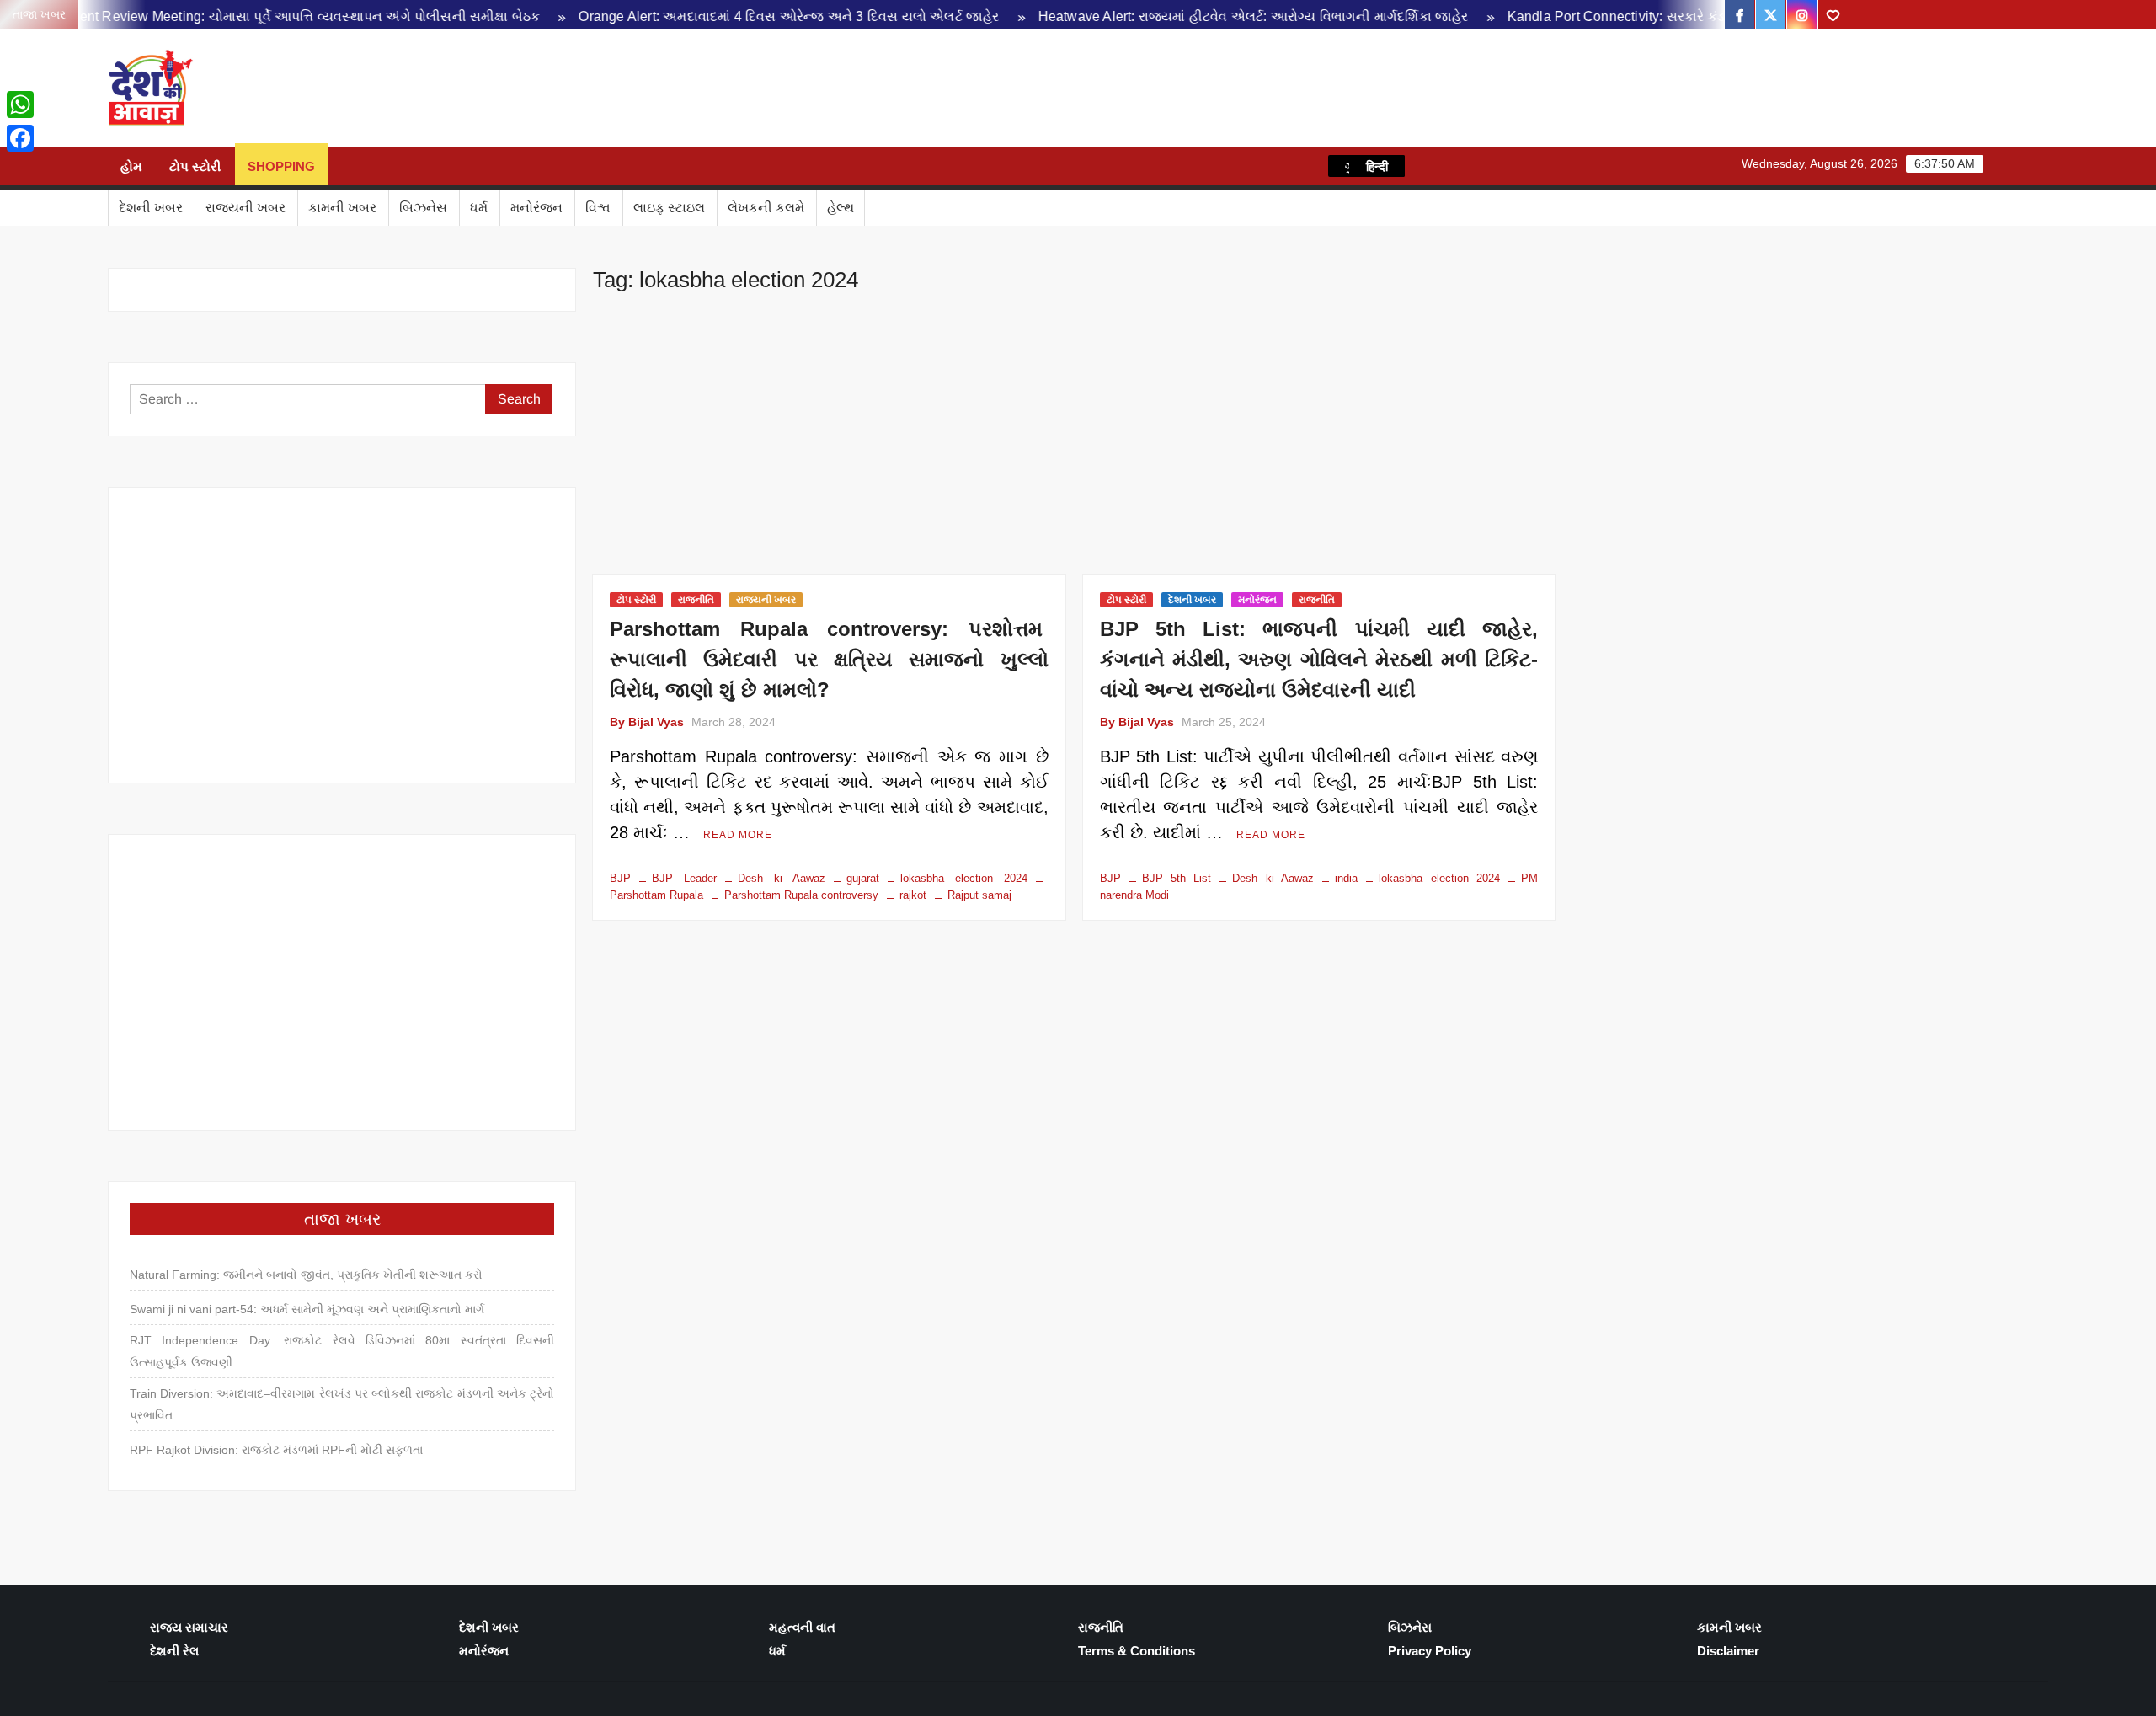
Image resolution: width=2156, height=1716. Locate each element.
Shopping (281, 166)
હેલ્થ (841, 208)
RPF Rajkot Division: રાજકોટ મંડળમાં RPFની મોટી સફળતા (276, 1450)
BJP (620, 878)
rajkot (913, 895)
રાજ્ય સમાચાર (189, 1627)
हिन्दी (1377, 166)
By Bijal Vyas (647, 722)
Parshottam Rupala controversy (801, 895)
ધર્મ (479, 208)
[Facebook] (20, 138)
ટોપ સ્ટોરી (195, 166)
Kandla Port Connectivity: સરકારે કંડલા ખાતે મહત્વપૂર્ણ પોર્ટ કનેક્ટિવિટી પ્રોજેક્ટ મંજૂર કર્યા (1680, 16)
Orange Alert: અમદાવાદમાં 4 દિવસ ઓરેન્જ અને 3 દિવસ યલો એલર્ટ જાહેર (703, 16)
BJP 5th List (1177, 878)
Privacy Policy (1430, 1651)
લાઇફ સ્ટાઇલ (669, 208)
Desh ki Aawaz (344, 89)
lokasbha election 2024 (964, 878)
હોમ (131, 166)
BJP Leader (684, 878)
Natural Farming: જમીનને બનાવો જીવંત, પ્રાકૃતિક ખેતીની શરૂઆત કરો (306, 1275)
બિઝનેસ (423, 208)
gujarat (863, 878)
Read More (738, 835)
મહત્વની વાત (802, 1627)
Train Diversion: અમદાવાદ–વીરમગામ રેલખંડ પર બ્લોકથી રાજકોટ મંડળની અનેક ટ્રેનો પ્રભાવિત (342, 1404)
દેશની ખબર (151, 208)
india (1346, 878)
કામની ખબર (342, 208)
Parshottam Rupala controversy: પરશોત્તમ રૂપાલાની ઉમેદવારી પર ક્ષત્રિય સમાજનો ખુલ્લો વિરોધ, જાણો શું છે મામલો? (829, 659)
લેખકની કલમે (766, 208)
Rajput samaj (979, 895)
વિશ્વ (598, 208)
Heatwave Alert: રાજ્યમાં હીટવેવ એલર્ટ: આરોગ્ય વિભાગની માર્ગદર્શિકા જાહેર (1167, 16)
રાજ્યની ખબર (245, 208)
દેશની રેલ (174, 1651)
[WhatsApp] (20, 104)
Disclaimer (1728, 1651)
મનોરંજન (536, 208)
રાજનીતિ (696, 600)
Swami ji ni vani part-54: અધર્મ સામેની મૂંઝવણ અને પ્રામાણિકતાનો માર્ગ (307, 1309)
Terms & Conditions (1137, 1651)
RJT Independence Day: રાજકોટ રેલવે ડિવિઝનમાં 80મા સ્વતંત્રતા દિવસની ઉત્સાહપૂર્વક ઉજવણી (342, 1351)
